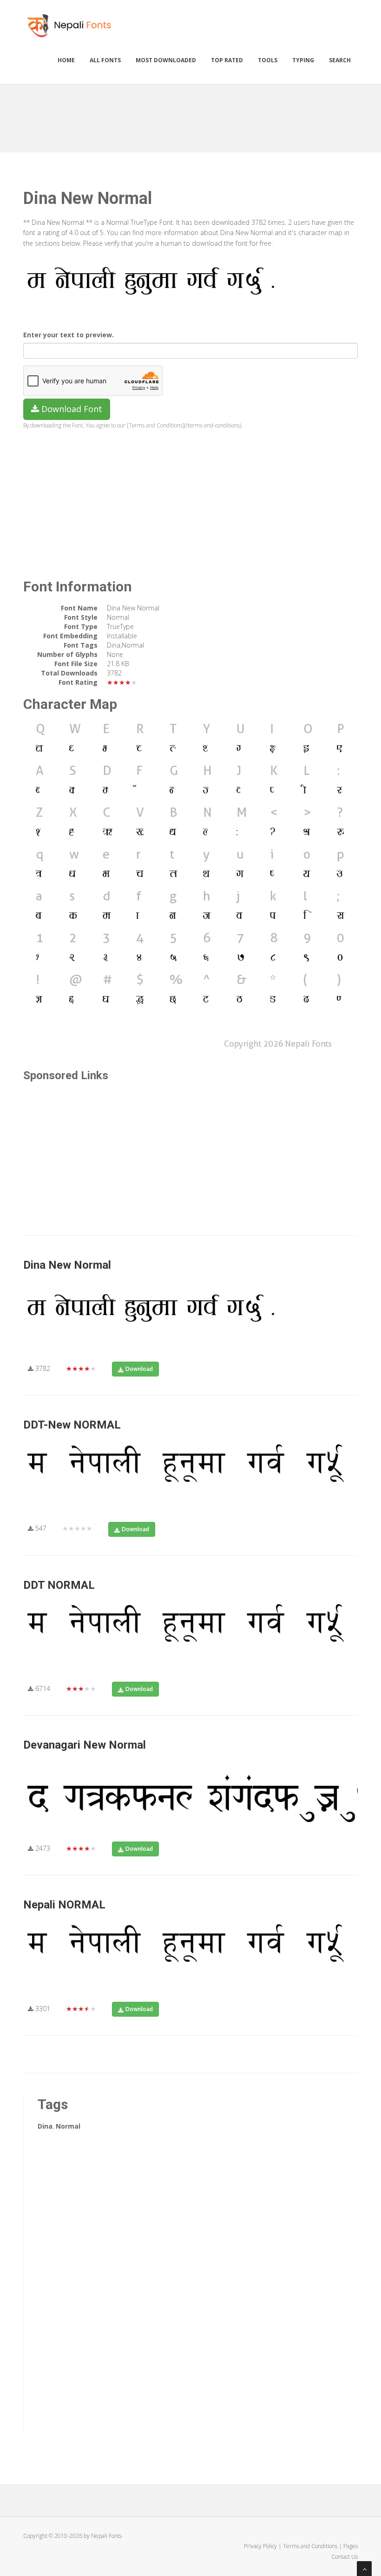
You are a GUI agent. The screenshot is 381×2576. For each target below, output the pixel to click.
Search (340, 60)
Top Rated (227, 60)
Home (66, 60)
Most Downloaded (166, 60)
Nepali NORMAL (64, 1905)
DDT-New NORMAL (72, 1425)
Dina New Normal (67, 1265)
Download (139, 1369)
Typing (303, 60)
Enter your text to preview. (69, 335)
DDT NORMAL (59, 1585)
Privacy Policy (260, 2546)
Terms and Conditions (310, 2546)
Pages (351, 2546)
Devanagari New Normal (85, 1745)
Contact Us (345, 2557)
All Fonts (105, 60)
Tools (268, 60)
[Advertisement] (192, 115)
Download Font (71, 409)
